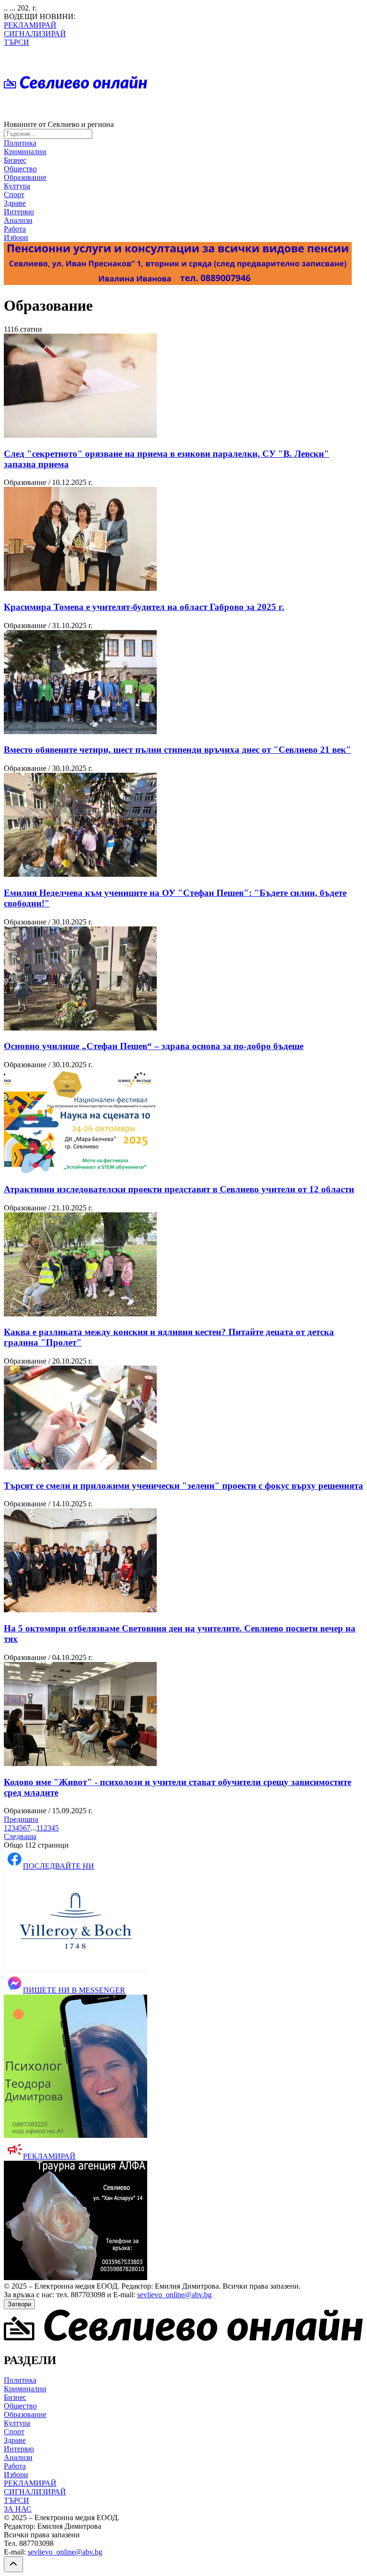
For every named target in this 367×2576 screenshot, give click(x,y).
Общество (20, 169)
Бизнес (15, 160)
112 (42, 1828)
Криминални (25, 152)
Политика (20, 143)
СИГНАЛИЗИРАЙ (35, 34)
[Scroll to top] (13, 2564)
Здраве (15, 203)
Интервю (19, 212)
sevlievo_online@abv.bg (174, 2295)
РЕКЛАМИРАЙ (30, 25)
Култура (17, 186)
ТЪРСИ (16, 42)
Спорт (14, 195)
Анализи (18, 220)
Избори (16, 237)
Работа (15, 229)
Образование (25, 177)
